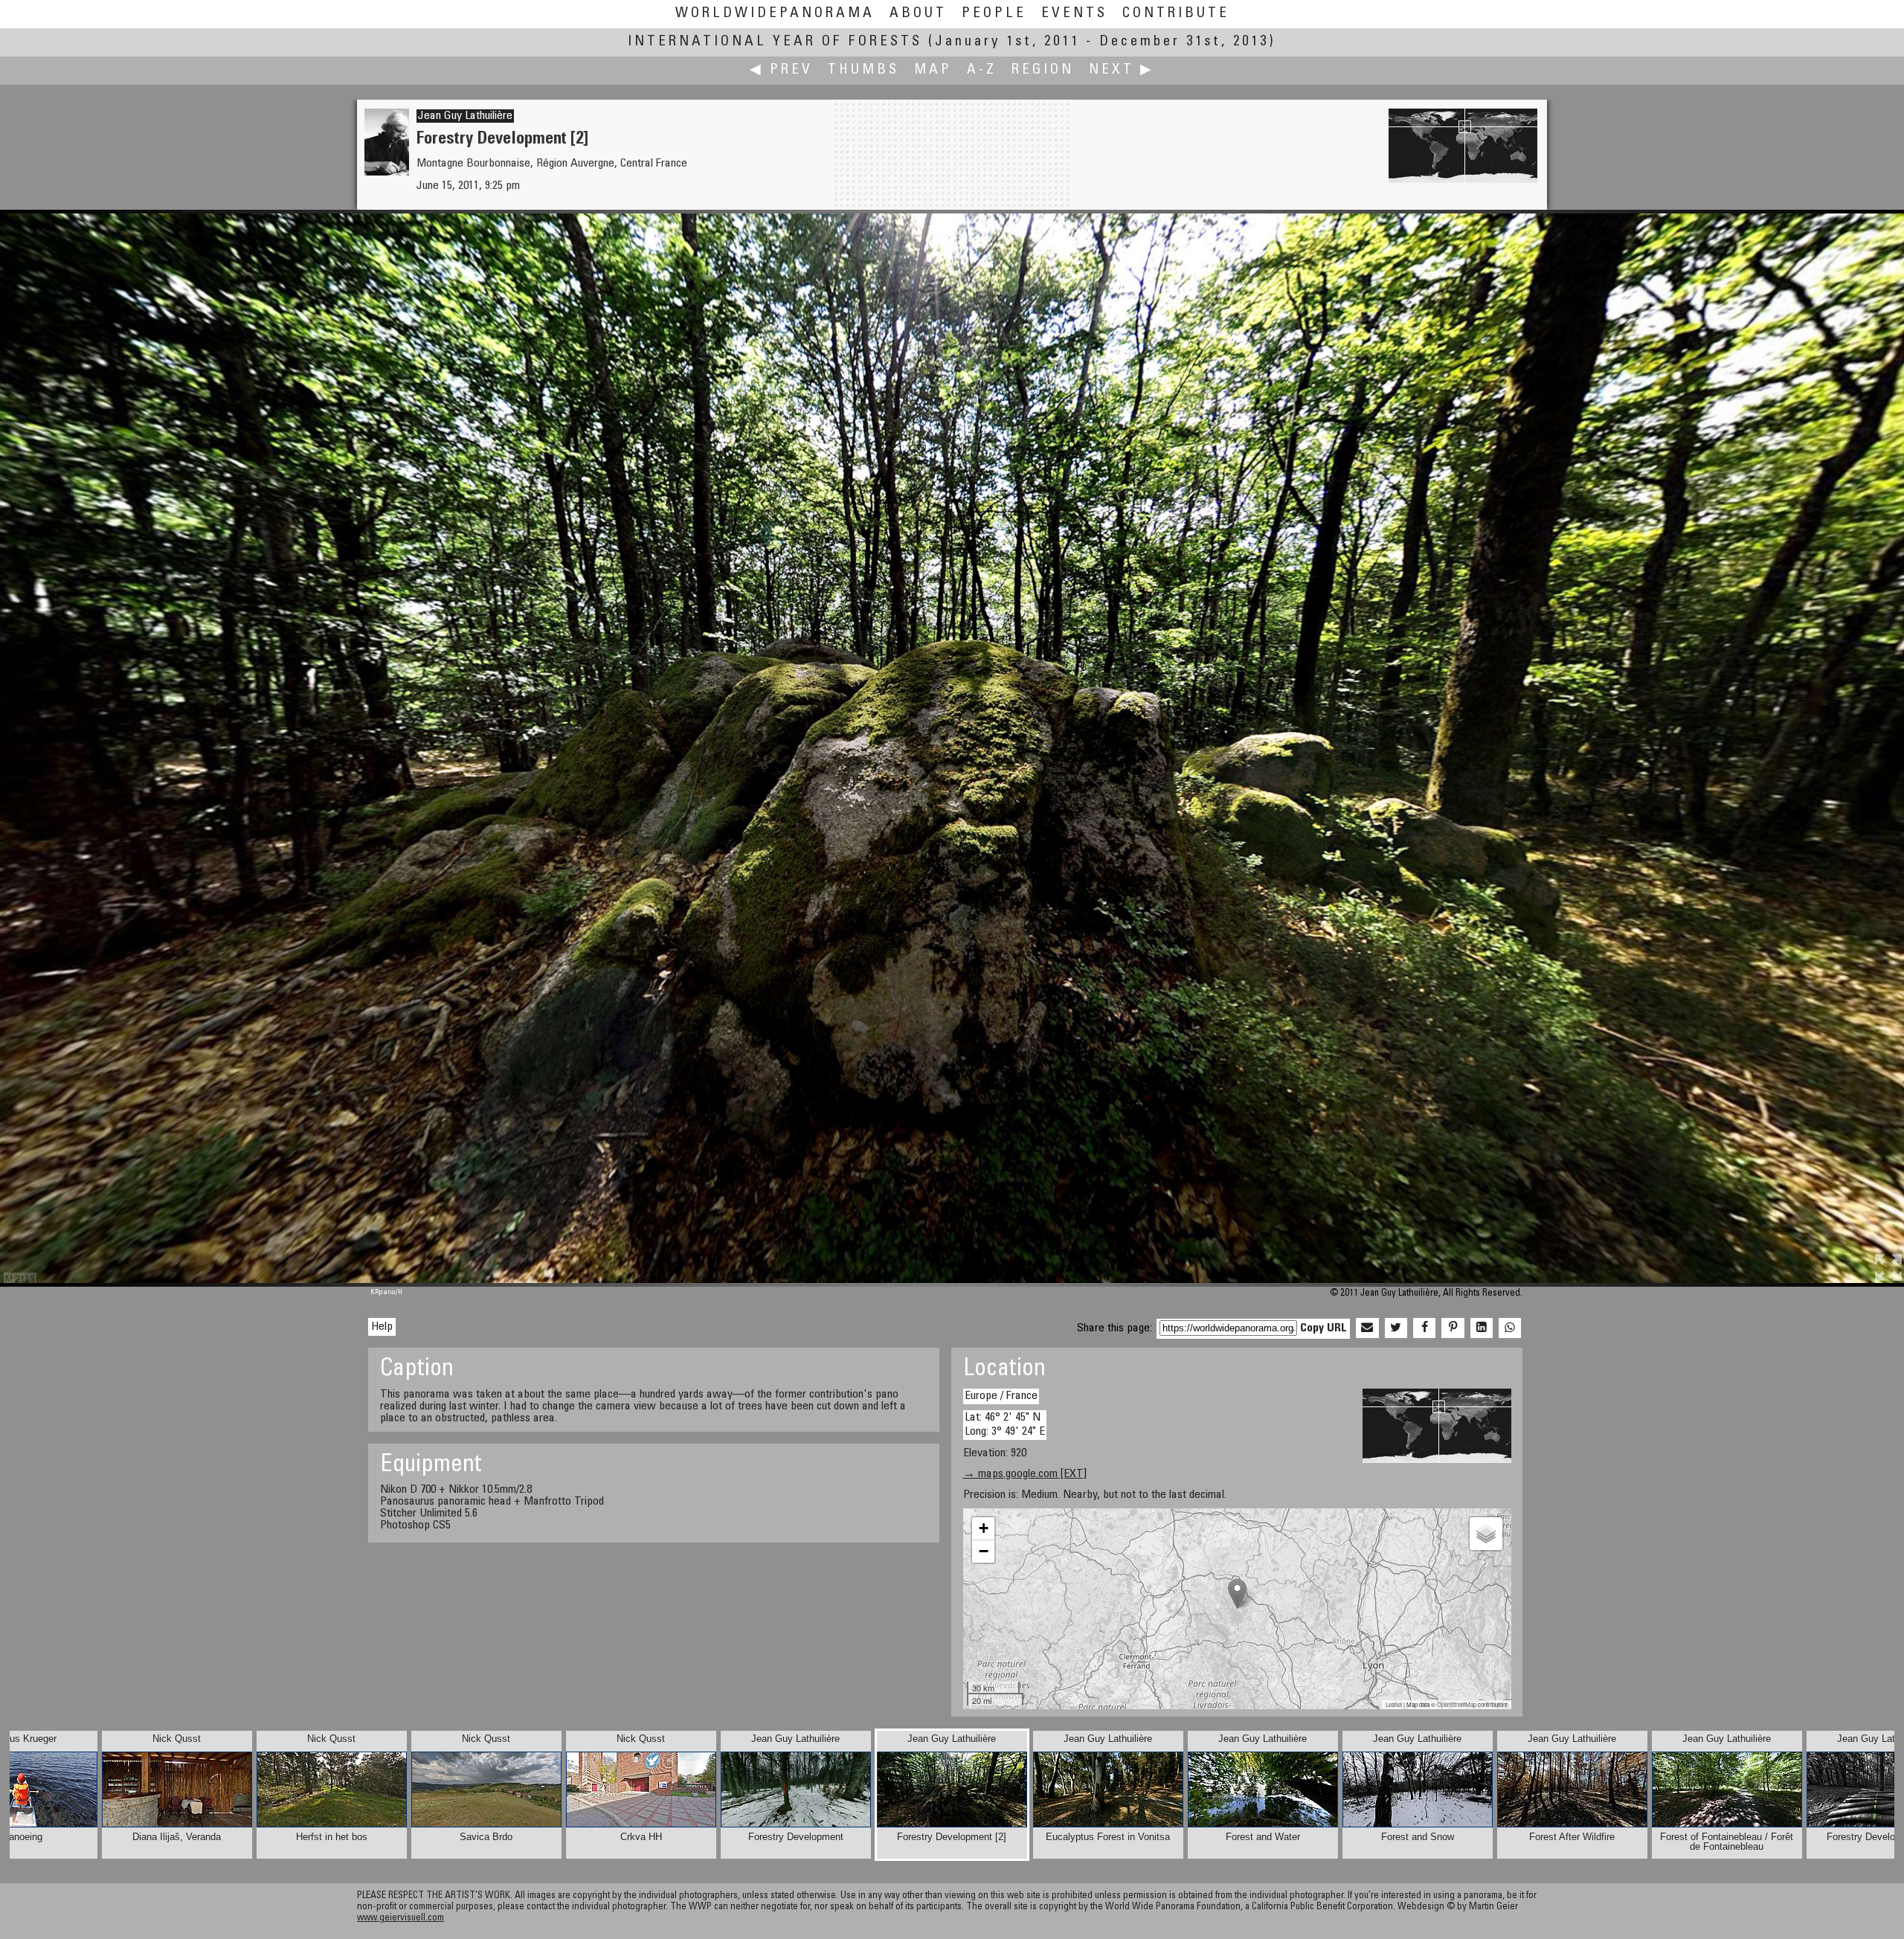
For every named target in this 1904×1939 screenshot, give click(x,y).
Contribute (1176, 14)
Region (1043, 70)
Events (1074, 14)
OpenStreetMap (1457, 1704)
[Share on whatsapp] (1510, 1328)
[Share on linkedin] (1482, 1328)
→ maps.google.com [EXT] (1025, 1474)
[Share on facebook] (1424, 1328)
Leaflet (1394, 1704)
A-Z (982, 70)
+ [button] (984, 1528)
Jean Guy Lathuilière (465, 116)
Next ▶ (1122, 70)
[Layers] (1486, 1534)
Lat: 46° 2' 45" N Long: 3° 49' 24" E (1005, 1425)
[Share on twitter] (1396, 1328)
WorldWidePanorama (775, 14)
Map (933, 70)
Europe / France (1001, 1396)
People (994, 14)
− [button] (984, 1551)
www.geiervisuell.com (401, 1919)
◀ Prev (781, 70)
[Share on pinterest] (1453, 1328)
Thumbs (863, 70)
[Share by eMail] (1367, 1328)
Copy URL (1324, 1328)
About (918, 14)
